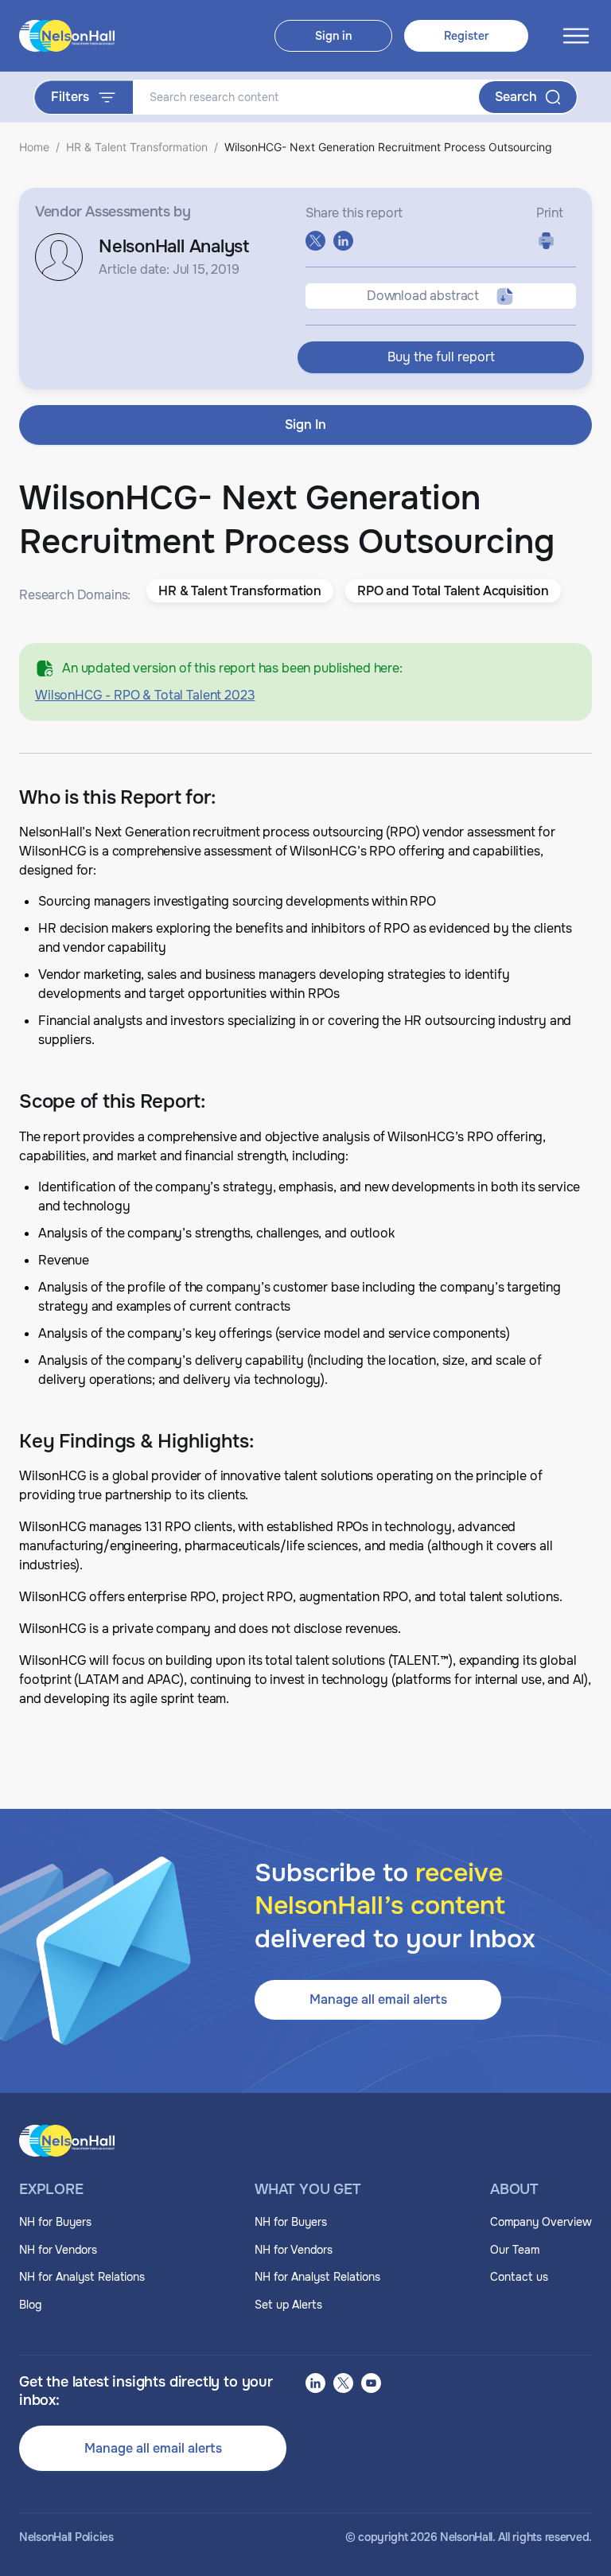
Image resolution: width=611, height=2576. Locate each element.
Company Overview (541, 2222)
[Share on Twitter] (315, 241)
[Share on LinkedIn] (343, 241)
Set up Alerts (288, 2305)
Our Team (515, 2250)
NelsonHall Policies (66, 2537)
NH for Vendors (58, 2250)
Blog (30, 2305)
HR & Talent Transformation (137, 147)
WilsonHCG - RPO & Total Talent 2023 (145, 695)
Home (34, 147)
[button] (240, 591)
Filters (70, 97)
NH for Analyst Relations (82, 2277)
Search (516, 97)
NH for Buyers (55, 2222)
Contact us (519, 2277)
